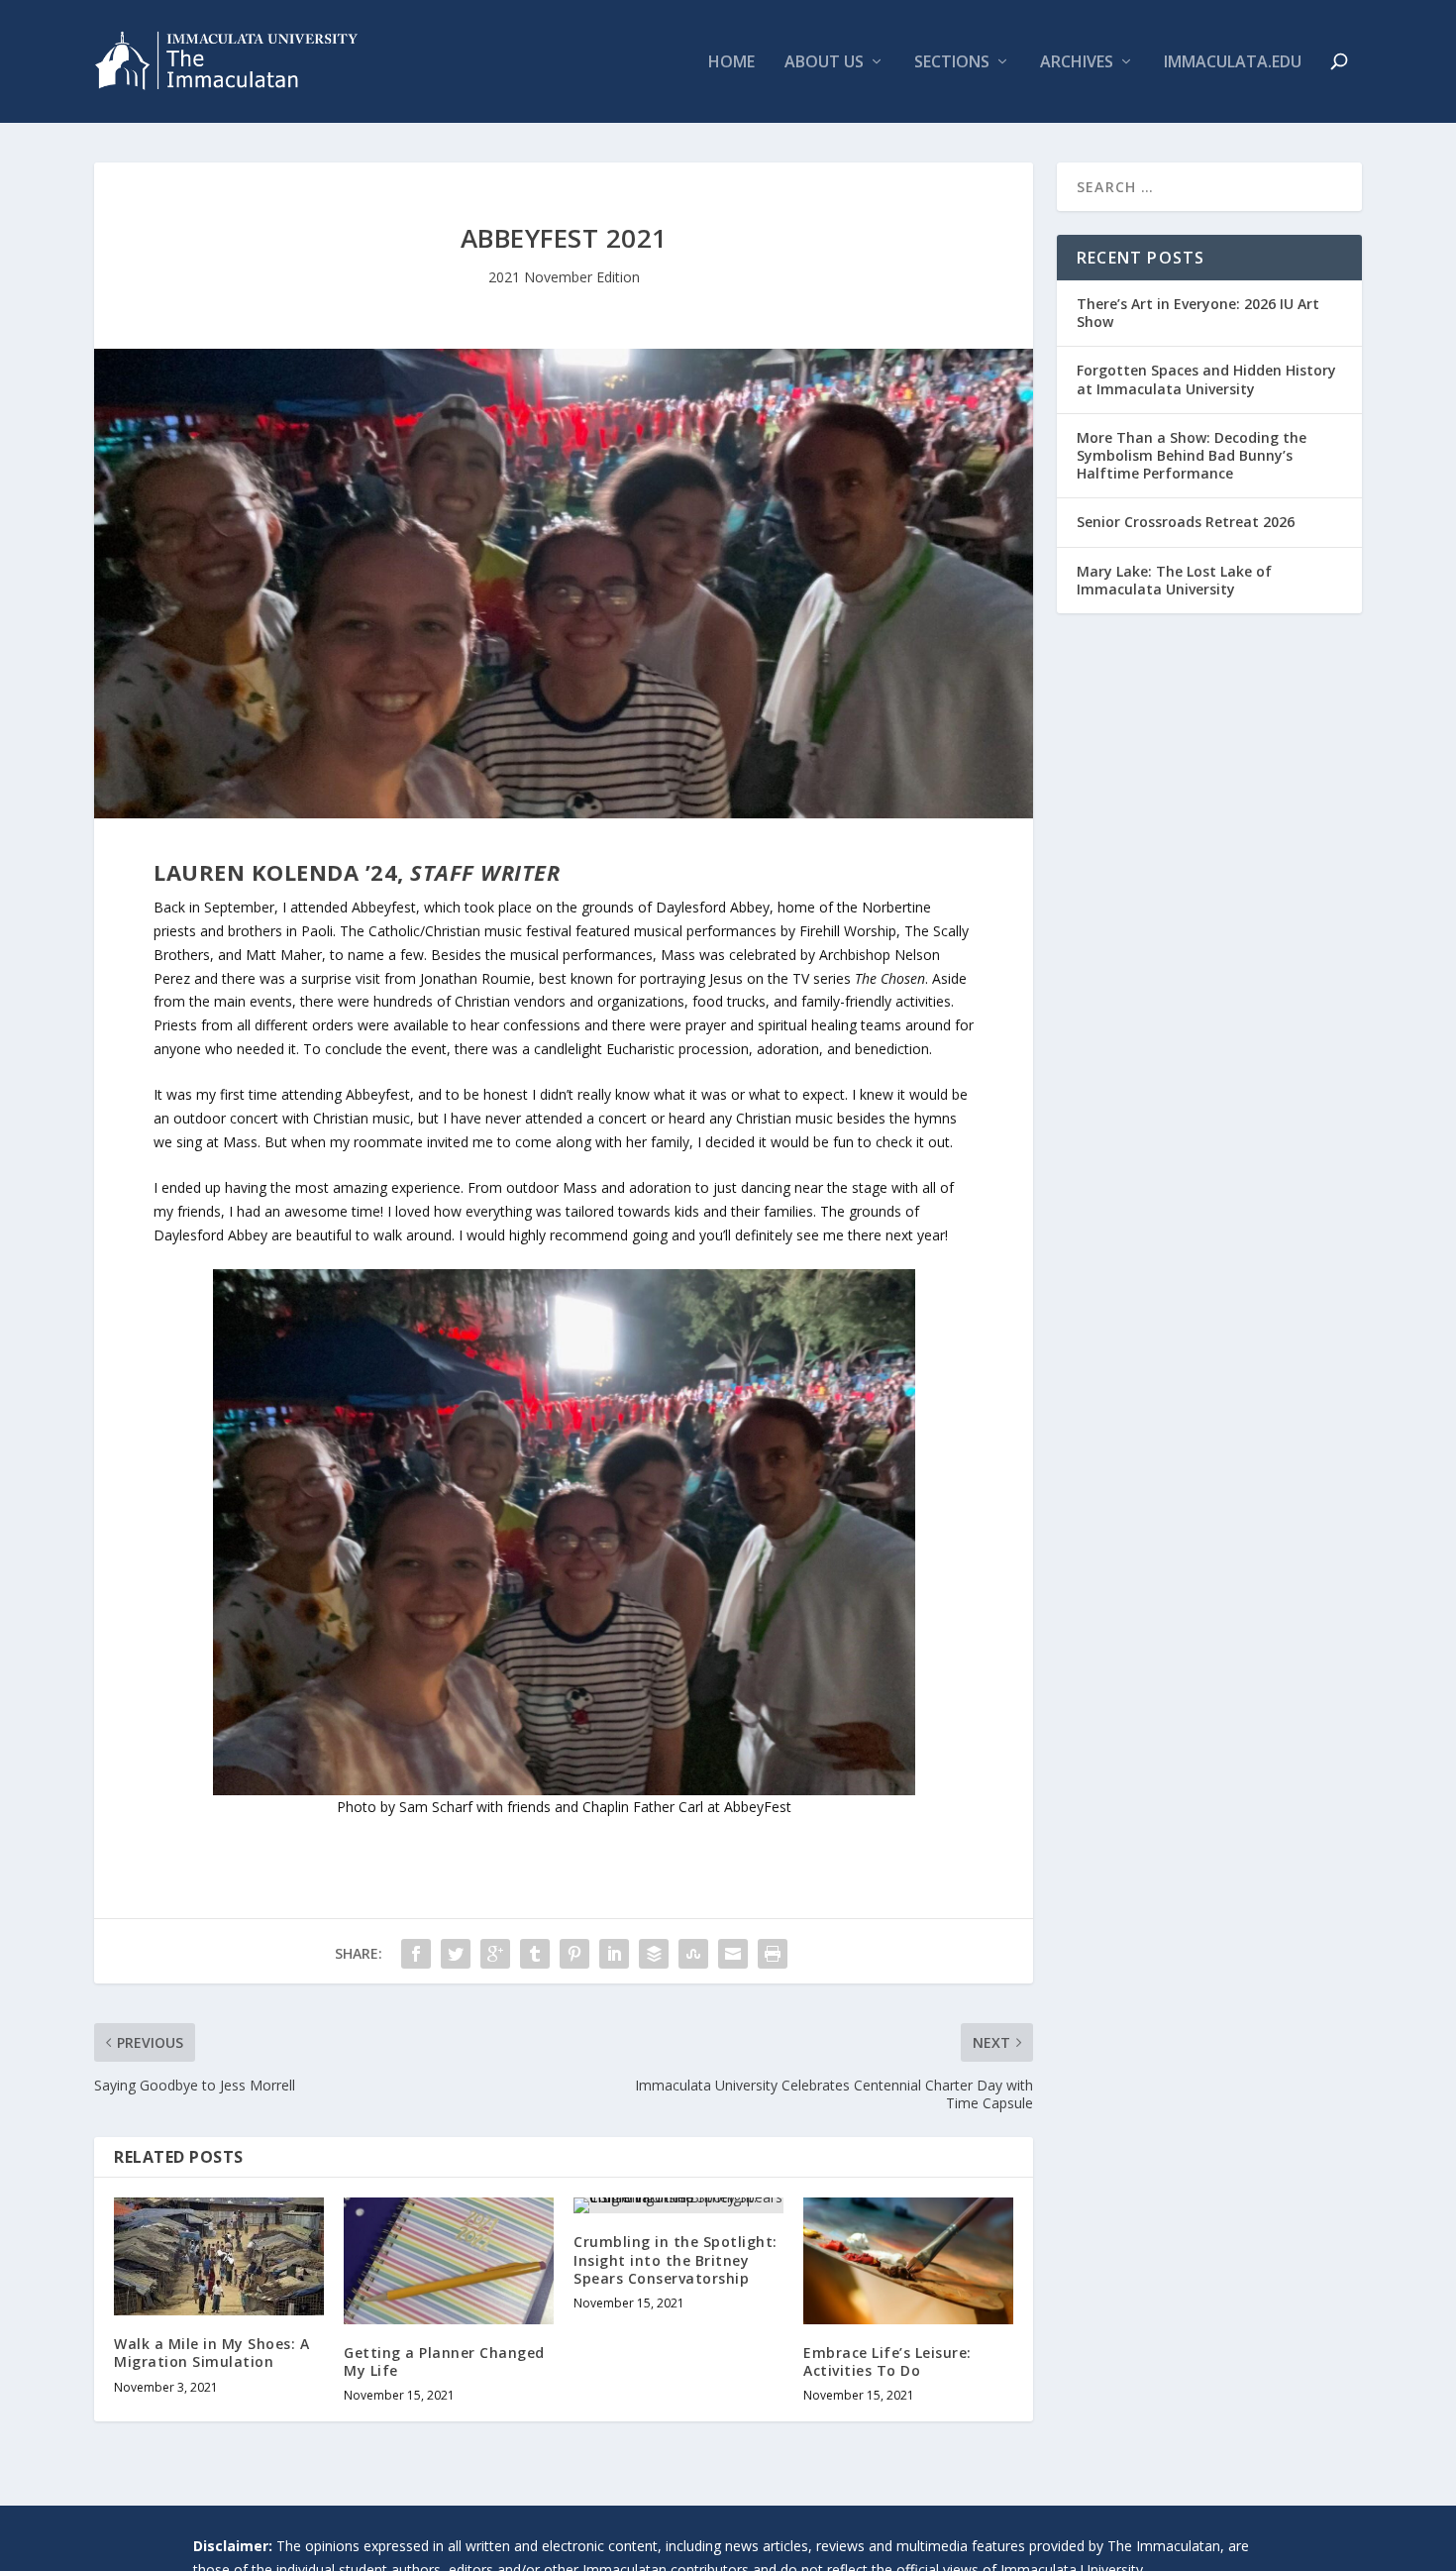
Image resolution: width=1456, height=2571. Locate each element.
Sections (952, 63)
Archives (1077, 63)
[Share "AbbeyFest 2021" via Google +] (495, 1954)
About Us (824, 63)
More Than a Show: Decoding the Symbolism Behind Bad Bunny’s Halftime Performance (1192, 455)
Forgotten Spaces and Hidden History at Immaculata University (1206, 379)
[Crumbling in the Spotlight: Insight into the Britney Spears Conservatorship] (678, 2205)
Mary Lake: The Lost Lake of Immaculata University (1174, 580)
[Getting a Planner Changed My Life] (449, 2260)
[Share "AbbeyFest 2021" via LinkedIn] (614, 1954)
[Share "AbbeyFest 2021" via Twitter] (456, 1954)
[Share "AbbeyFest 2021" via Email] (733, 1954)
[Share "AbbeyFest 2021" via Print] (773, 1954)
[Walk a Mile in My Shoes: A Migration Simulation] (219, 2256)
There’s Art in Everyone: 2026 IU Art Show (1198, 313)
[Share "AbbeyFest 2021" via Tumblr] (535, 1954)
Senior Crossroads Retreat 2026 (1186, 522)
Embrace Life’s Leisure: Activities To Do (887, 2361)
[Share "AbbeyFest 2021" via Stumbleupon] (693, 1954)
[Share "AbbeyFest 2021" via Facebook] (416, 1954)
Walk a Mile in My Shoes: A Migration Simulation (211, 2353)
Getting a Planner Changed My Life (444, 2361)
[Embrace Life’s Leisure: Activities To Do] (908, 2260)
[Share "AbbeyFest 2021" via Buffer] (654, 1954)
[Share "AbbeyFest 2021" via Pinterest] (574, 1954)
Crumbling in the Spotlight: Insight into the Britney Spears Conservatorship (676, 2259)
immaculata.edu (1233, 63)
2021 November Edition (564, 277)
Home (731, 63)
